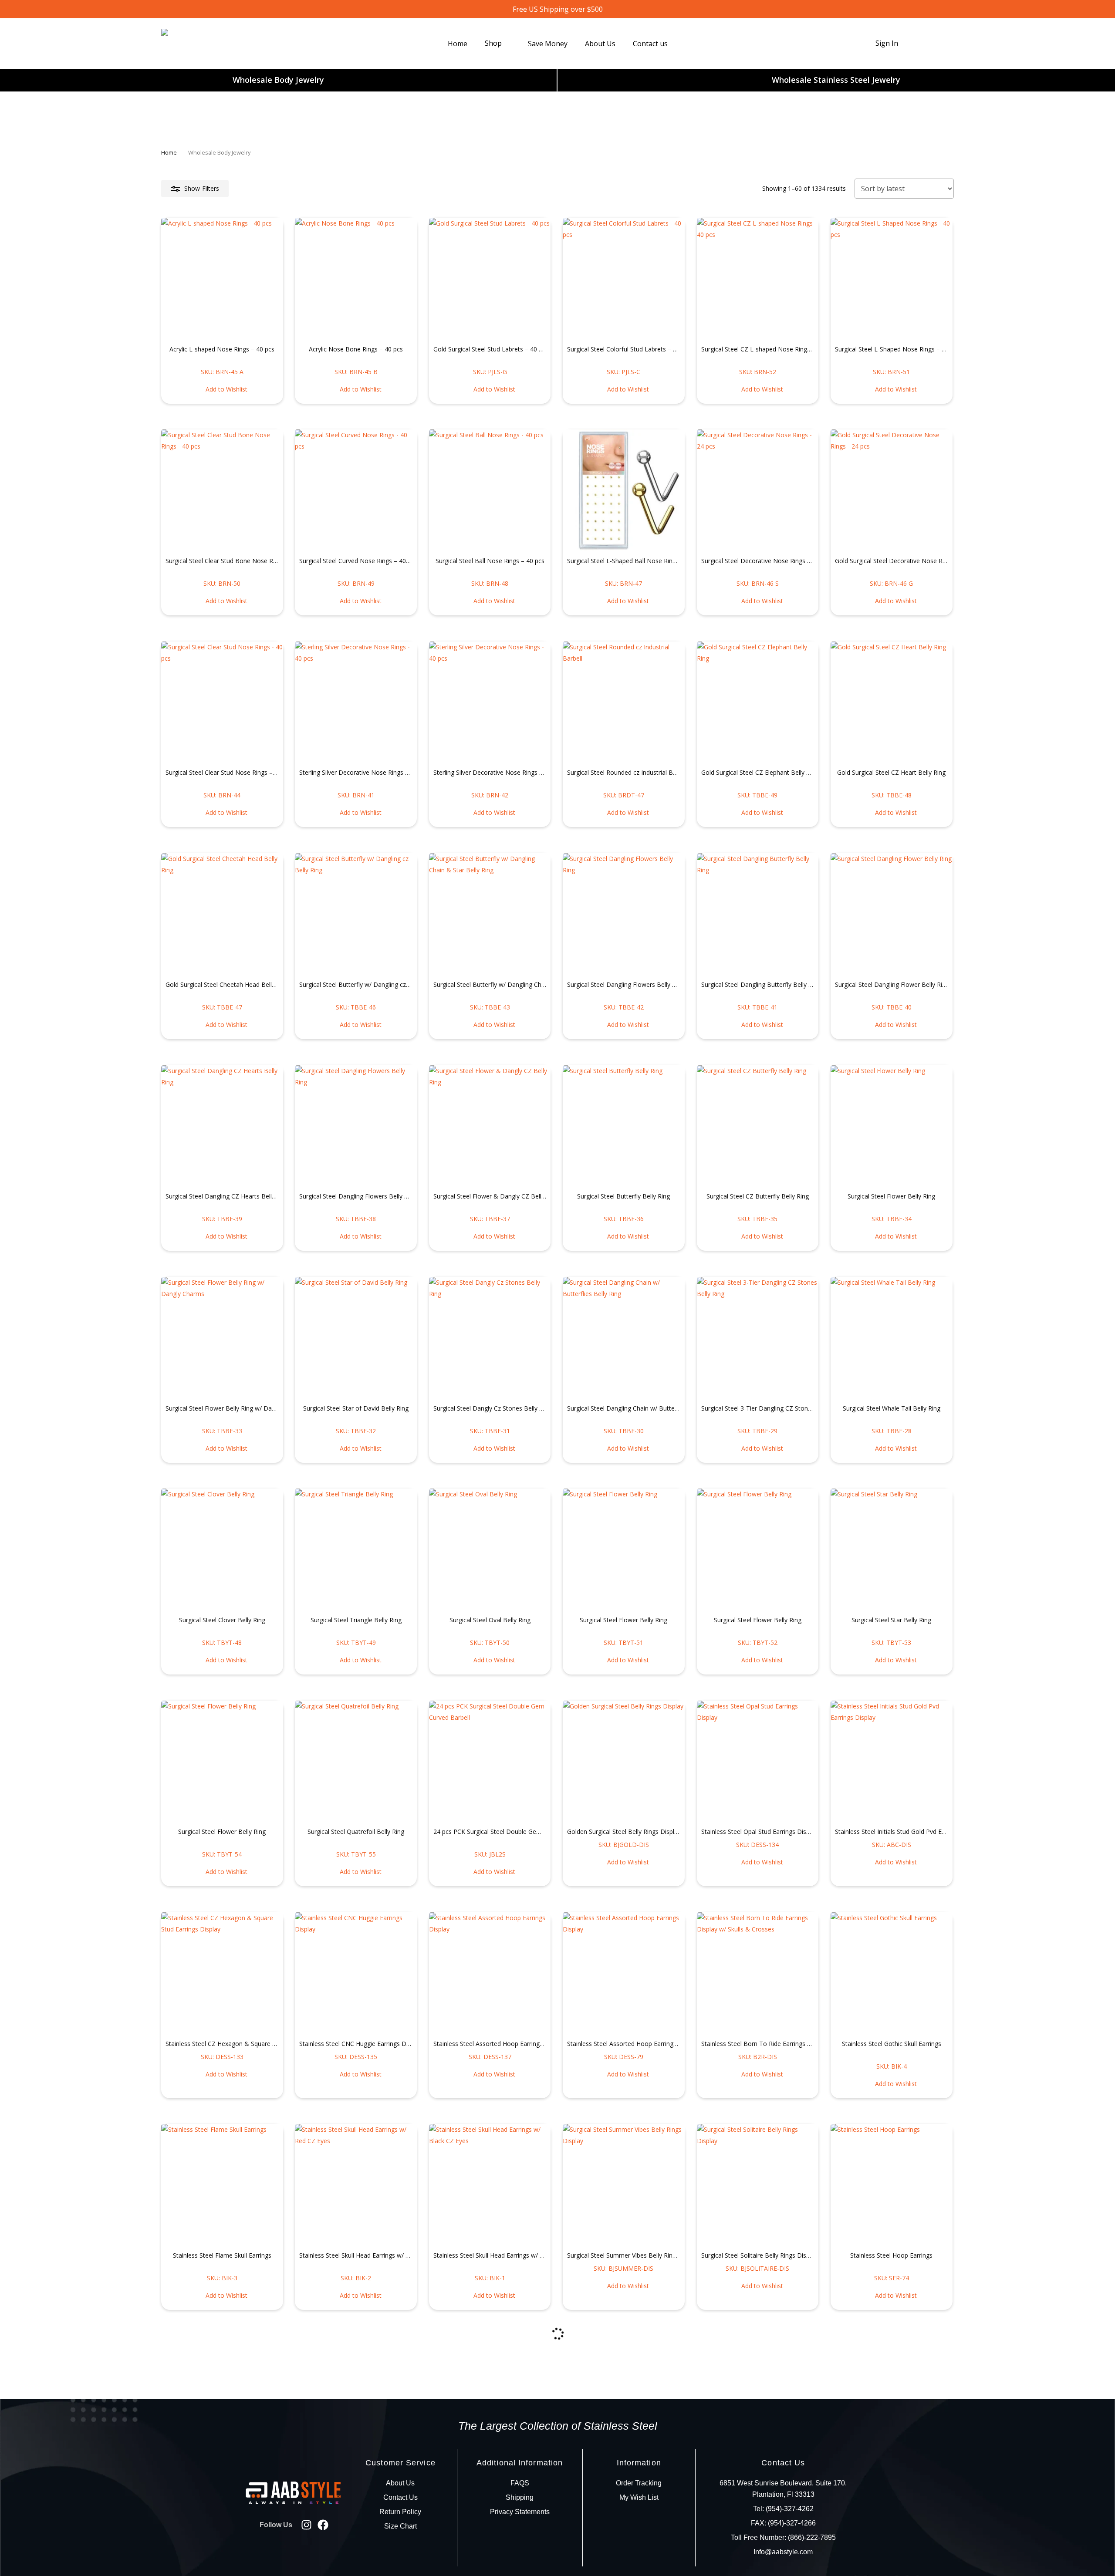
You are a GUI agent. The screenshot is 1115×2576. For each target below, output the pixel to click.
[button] (222, 389)
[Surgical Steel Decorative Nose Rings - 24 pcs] (758, 490)
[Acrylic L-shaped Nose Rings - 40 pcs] (222, 279)
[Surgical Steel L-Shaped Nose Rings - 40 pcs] (892, 279)
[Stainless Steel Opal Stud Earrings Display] (758, 1762)
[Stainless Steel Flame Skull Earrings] (222, 2185)
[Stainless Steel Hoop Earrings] (892, 2185)
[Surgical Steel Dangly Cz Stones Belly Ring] (490, 1338)
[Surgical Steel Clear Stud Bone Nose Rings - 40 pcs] (222, 490)
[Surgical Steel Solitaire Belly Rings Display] (758, 2185)
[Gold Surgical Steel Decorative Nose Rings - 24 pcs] (892, 490)
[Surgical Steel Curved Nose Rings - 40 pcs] (356, 490)
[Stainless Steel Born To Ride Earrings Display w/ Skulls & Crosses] (758, 1973)
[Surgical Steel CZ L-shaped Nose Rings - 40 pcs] (758, 279)
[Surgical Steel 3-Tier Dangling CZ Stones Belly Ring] (758, 1338)
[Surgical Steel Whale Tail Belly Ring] (892, 1338)
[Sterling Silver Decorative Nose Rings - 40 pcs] (356, 702)
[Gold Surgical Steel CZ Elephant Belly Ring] (758, 702)
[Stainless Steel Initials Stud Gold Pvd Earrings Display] (892, 1762)
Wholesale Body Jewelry (278, 80)
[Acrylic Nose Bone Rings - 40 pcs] (356, 279)
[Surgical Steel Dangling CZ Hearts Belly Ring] (222, 1126)
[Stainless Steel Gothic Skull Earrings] (892, 1973)
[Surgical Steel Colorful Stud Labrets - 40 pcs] (624, 279)
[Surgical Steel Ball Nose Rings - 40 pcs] (490, 490)
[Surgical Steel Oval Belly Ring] (490, 1550)
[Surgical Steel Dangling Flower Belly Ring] (892, 914)
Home (169, 152)
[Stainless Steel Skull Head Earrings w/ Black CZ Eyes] (490, 2185)
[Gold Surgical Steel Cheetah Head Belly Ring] (222, 914)
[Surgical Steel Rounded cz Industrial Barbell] (624, 702)
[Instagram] (306, 2525)
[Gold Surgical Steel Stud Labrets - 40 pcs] (490, 279)
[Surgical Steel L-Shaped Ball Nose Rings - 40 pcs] (624, 490)
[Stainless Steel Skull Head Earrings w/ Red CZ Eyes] (356, 2185)
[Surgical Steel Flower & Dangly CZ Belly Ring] (490, 1126)
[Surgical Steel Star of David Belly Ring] (356, 1338)
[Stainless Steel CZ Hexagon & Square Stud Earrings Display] (222, 1973)
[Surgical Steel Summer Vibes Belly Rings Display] (624, 2185)
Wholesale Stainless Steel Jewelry (836, 80)
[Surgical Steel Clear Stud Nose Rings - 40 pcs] (222, 702)
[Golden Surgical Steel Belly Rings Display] (624, 1762)
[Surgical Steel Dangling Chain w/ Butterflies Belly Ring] (624, 1338)
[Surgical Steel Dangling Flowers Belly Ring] (624, 914)
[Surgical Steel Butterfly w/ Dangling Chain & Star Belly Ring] (490, 914)
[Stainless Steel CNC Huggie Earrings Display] (356, 1973)
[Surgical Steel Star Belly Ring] (892, 1550)
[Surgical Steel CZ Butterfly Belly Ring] (758, 1126)
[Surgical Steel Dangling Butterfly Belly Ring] (758, 914)
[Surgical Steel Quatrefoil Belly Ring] (356, 1762)
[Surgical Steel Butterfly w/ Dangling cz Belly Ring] (356, 914)
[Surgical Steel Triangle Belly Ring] (356, 1550)
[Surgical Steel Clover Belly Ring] (222, 1550)
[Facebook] (323, 2525)
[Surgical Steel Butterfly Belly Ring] (624, 1126)
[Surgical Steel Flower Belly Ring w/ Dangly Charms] (222, 1338)
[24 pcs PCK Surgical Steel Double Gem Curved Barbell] (490, 1762)
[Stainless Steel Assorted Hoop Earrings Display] (490, 1973)
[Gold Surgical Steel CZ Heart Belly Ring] (892, 702)
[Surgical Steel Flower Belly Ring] (892, 1126)
